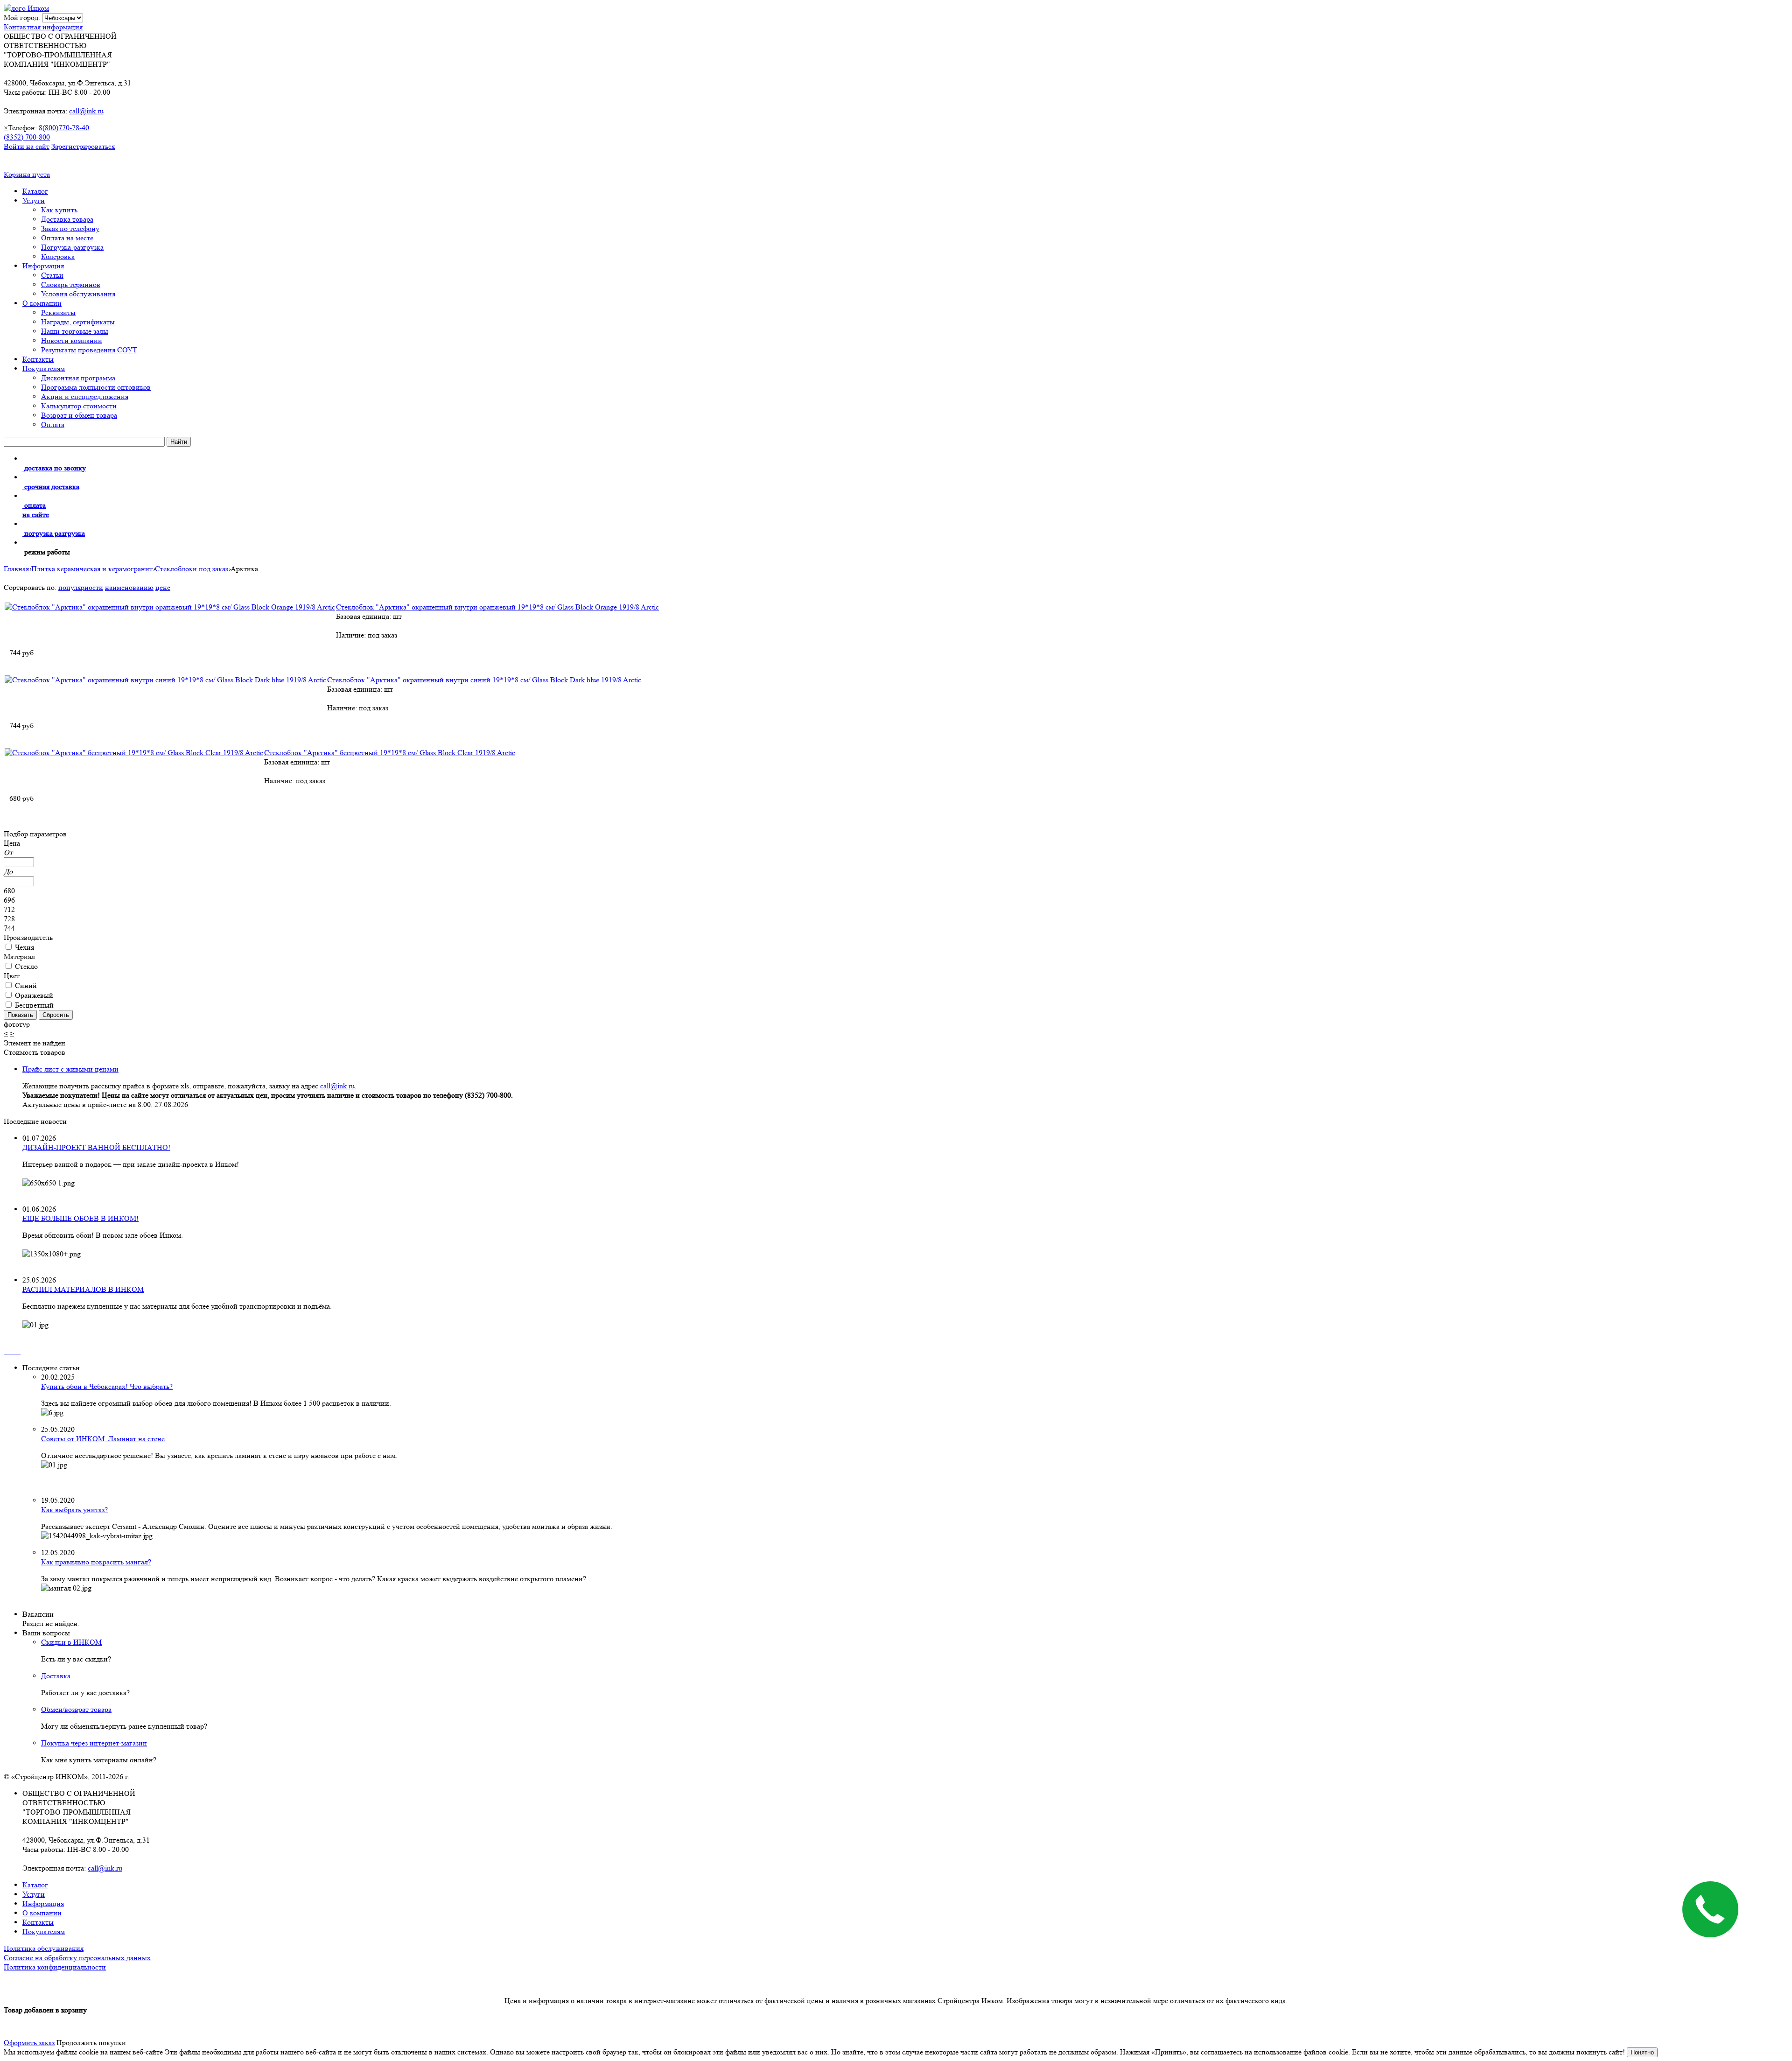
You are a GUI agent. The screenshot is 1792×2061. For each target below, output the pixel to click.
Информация (43, 266)
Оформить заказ (29, 2043)
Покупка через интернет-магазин (94, 1743)
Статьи (52, 275)
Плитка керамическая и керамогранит (92, 569)
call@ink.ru (86, 111)
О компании (42, 303)
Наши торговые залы (75, 331)
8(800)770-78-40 (64, 128)
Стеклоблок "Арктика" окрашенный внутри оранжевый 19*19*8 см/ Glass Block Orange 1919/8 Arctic (497, 607)
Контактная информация (43, 27)
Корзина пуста (27, 174)
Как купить (59, 210)
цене (163, 587)
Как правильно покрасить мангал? (96, 1562)
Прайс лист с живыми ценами (70, 1069)
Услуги (34, 200)
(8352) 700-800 (27, 137)
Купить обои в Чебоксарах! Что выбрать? (107, 1386)
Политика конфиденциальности (55, 1967)
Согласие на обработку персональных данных (77, 1958)
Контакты (38, 359)
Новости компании (72, 340)
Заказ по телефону (70, 228)
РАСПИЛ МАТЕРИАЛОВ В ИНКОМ (83, 1289)
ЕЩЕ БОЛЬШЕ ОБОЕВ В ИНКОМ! (80, 1218)
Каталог (35, 191)
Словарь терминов (71, 284)
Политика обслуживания (44, 1948)
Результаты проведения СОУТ (89, 350)
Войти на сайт (27, 146)
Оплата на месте (67, 238)
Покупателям (44, 368)
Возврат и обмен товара (79, 415)
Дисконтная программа (78, 378)
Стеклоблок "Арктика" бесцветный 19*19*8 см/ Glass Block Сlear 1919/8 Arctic (390, 753)
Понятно (1642, 2052)
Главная (16, 569)
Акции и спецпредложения (85, 396)
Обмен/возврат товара (76, 1709)
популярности (81, 587)
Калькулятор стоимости (79, 406)
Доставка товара (67, 219)
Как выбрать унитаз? (74, 1510)
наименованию (129, 587)
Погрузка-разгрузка (72, 247)
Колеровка (58, 256)
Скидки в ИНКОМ (71, 1642)
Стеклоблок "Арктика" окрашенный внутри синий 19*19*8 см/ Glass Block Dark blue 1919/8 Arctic (484, 680)
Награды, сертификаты (78, 322)
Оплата (53, 424)
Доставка (56, 1676)
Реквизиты (58, 312)
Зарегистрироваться (83, 146)
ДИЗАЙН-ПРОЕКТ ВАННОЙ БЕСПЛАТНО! (96, 1147)
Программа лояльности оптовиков (96, 387)
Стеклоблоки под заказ (192, 569)
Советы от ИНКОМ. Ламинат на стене (103, 1439)
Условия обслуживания (78, 294)
